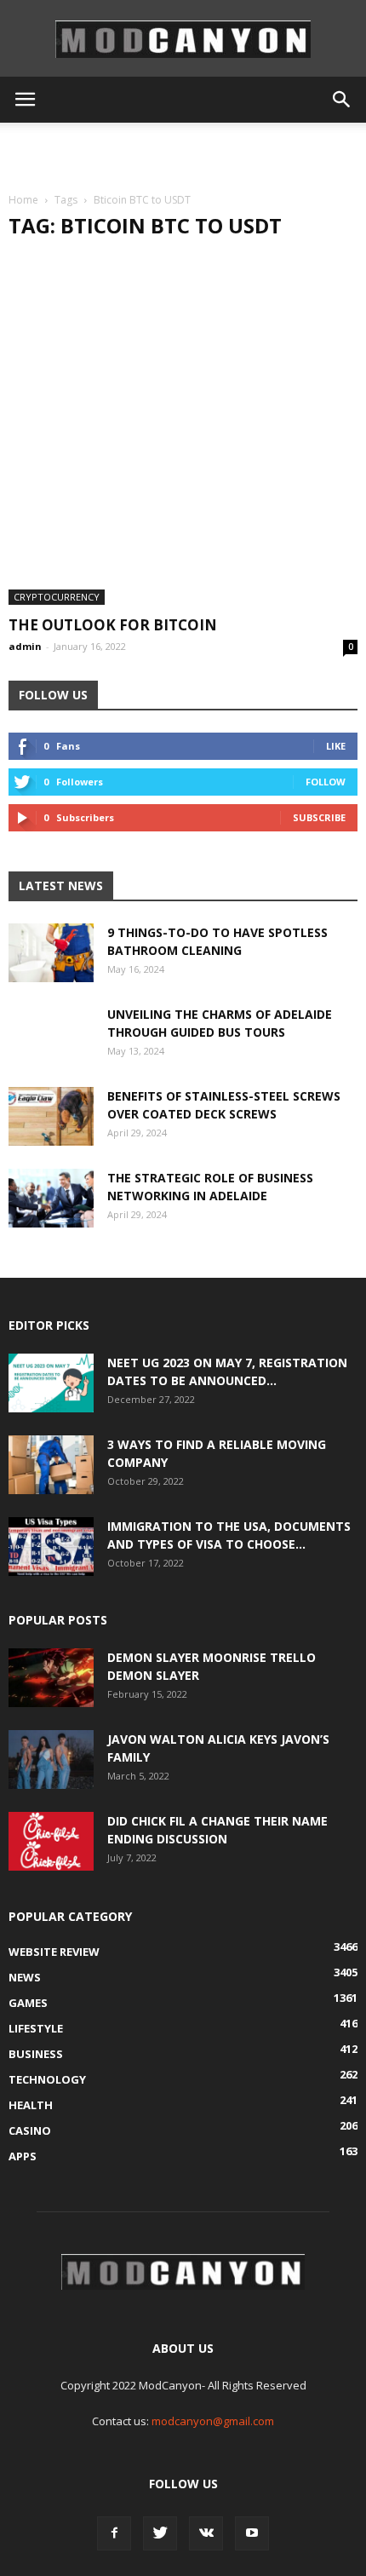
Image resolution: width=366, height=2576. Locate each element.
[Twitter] (160, 2533)
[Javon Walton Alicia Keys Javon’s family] (51, 1759)
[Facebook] (114, 2533)
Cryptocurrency (57, 597)
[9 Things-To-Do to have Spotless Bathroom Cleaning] (51, 953)
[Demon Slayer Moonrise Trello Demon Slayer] (51, 1678)
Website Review (54, 1952)
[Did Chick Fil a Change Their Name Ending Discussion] (51, 1841)
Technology (47, 2079)
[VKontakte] (206, 2533)
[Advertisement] (183, 152)
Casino (30, 2130)
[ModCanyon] (183, 39)
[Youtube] (252, 2533)
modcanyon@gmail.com (213, 2421)
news (25, 1977)
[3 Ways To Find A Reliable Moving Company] (51, 1465)
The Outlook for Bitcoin (113, 625)
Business (36, 2054)
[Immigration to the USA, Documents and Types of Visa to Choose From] (51, 1547)
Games (28, 2003)
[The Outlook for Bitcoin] (183, 430)
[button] (342, 100)
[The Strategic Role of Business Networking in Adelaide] (51, 1198)
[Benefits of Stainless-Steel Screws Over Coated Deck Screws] (51, 1116)
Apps (23, 2156)
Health (31, 2105)
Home (23, 200)
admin (25, 646)
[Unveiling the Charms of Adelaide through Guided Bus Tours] (51, 1048)
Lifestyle (36, 2028)
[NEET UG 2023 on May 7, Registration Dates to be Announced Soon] (51, 1383)
